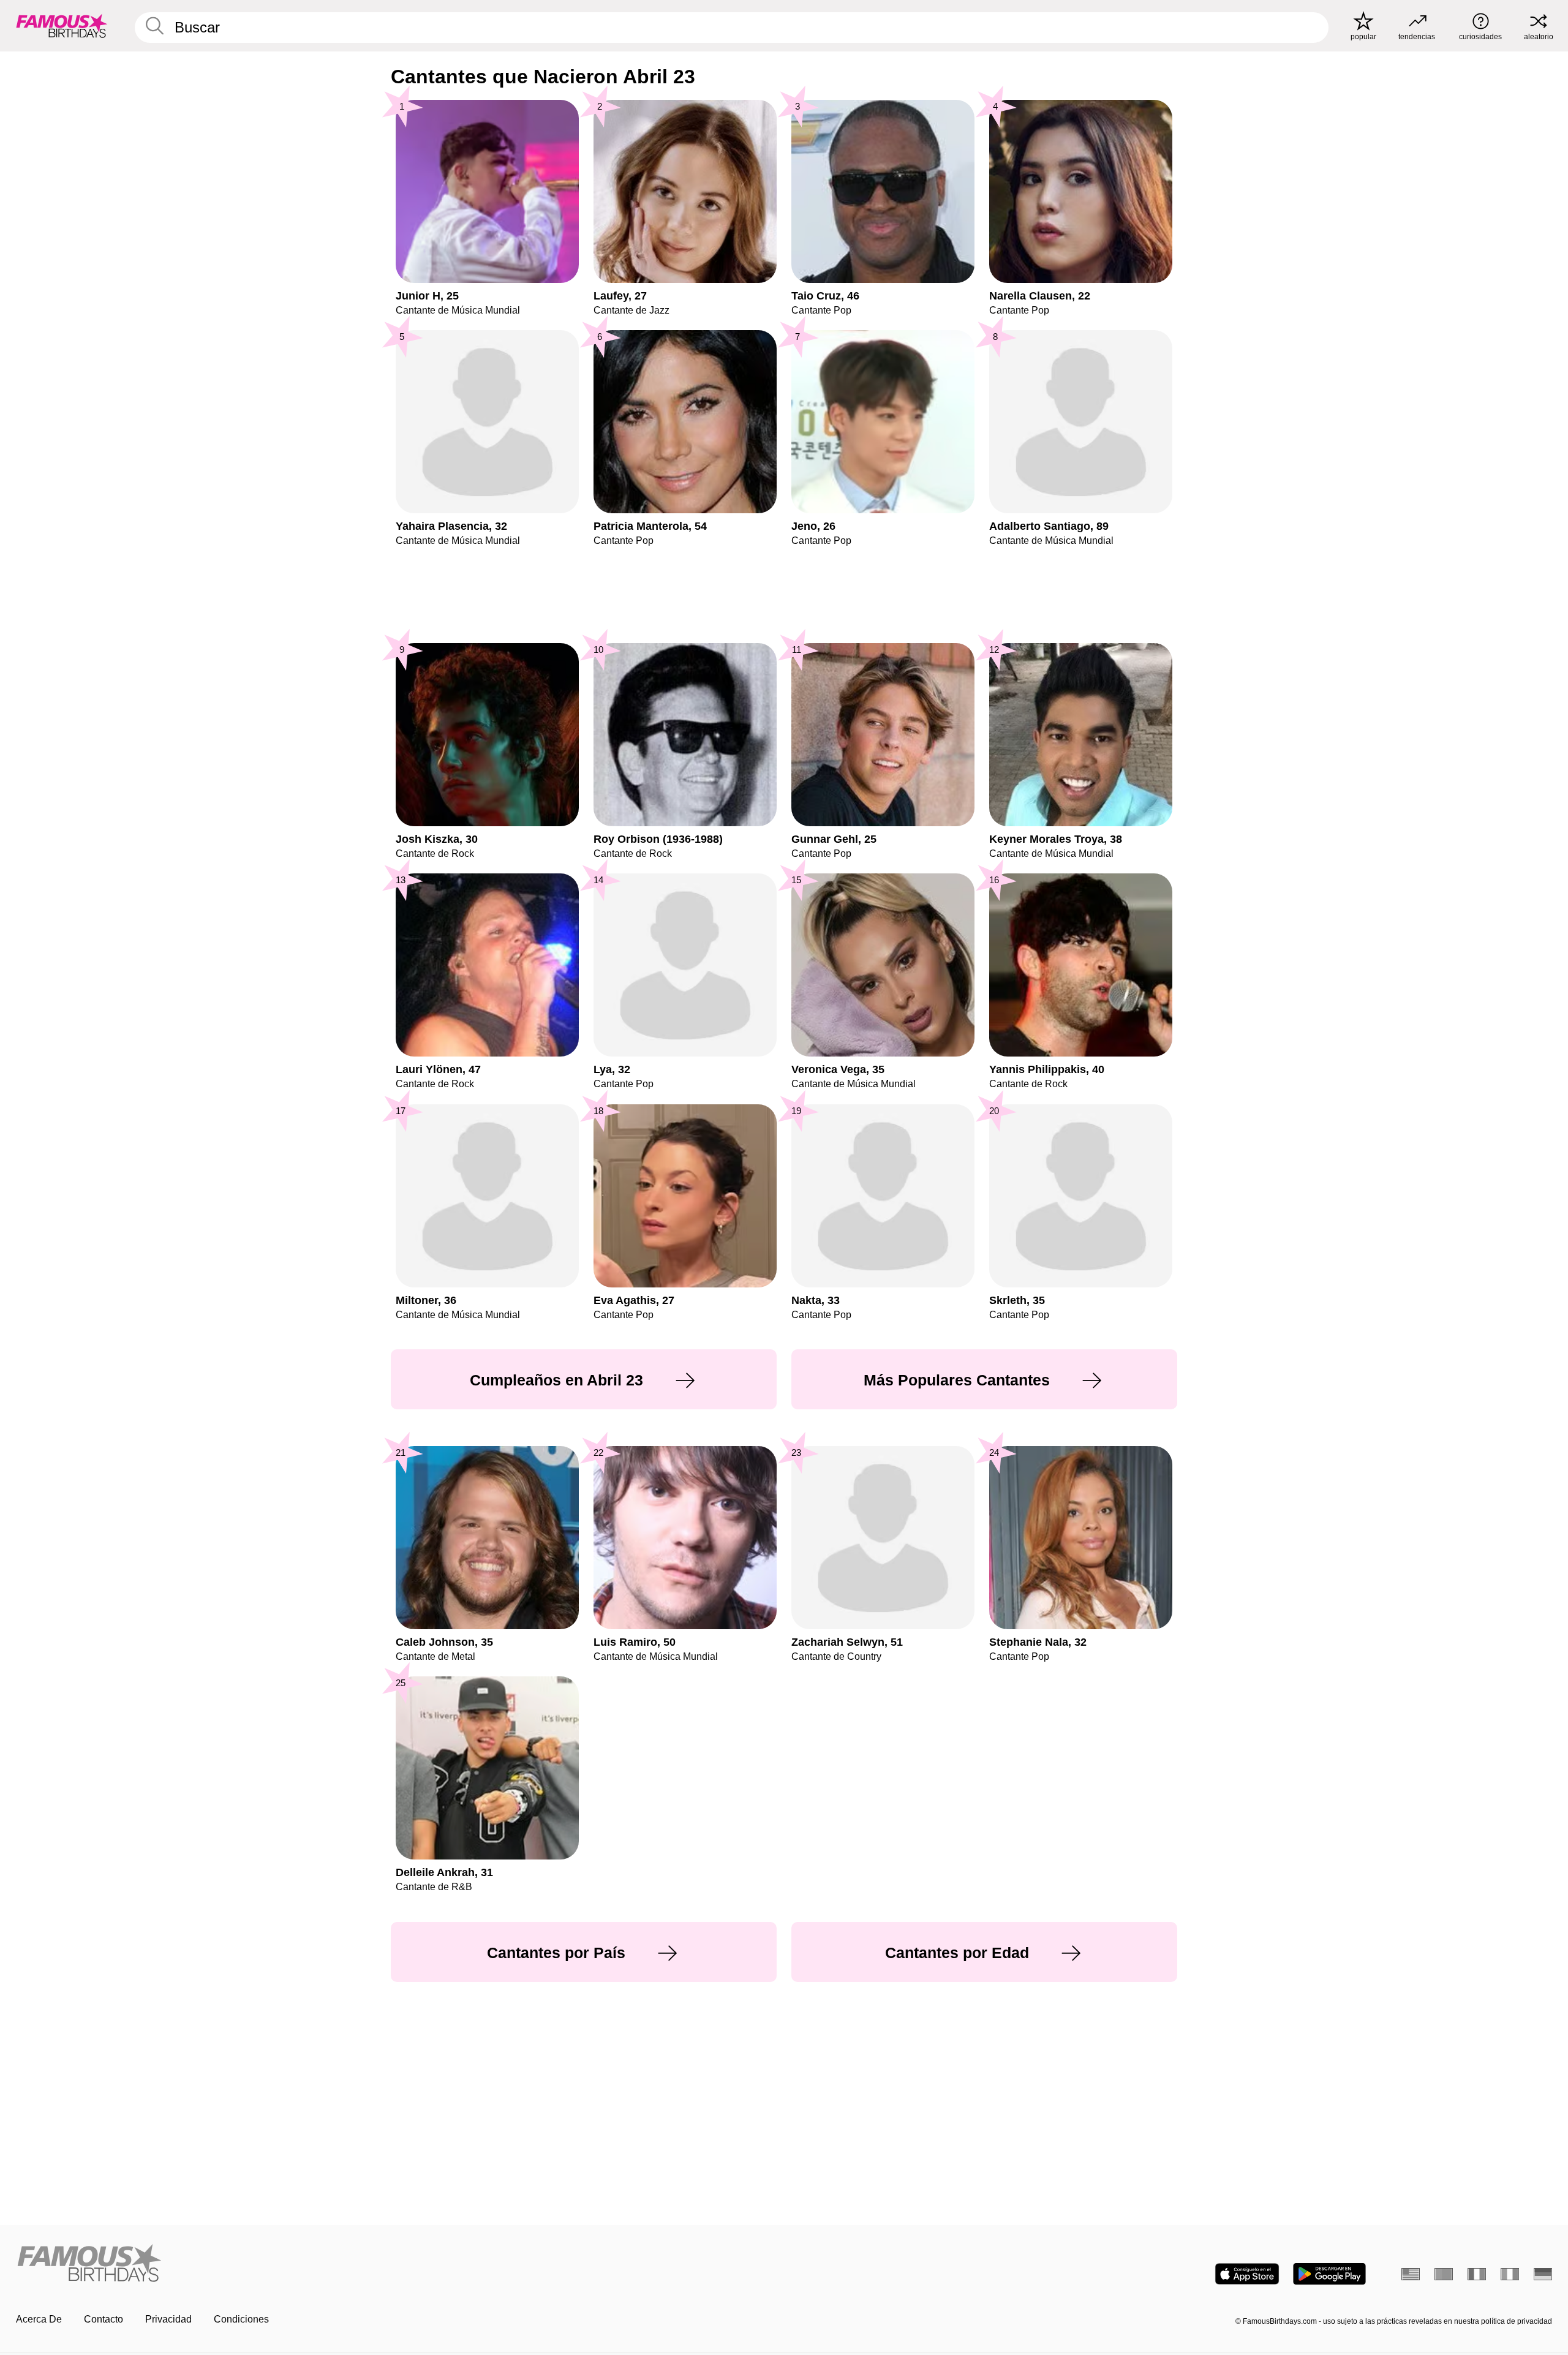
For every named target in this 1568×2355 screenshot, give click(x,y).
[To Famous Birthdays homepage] (62, 26)
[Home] (396, 2264)
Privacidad (168, 2319)
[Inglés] (1411, 2274)
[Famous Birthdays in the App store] (1247, 2274)
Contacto (104, 2319)
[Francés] (1477, 2274)
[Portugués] (1444, 2274)
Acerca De (39, 2319)
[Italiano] (1510, 2274)
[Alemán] (1543, 2274)
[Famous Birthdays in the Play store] (1329, 2274)
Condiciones (241, 2319)
